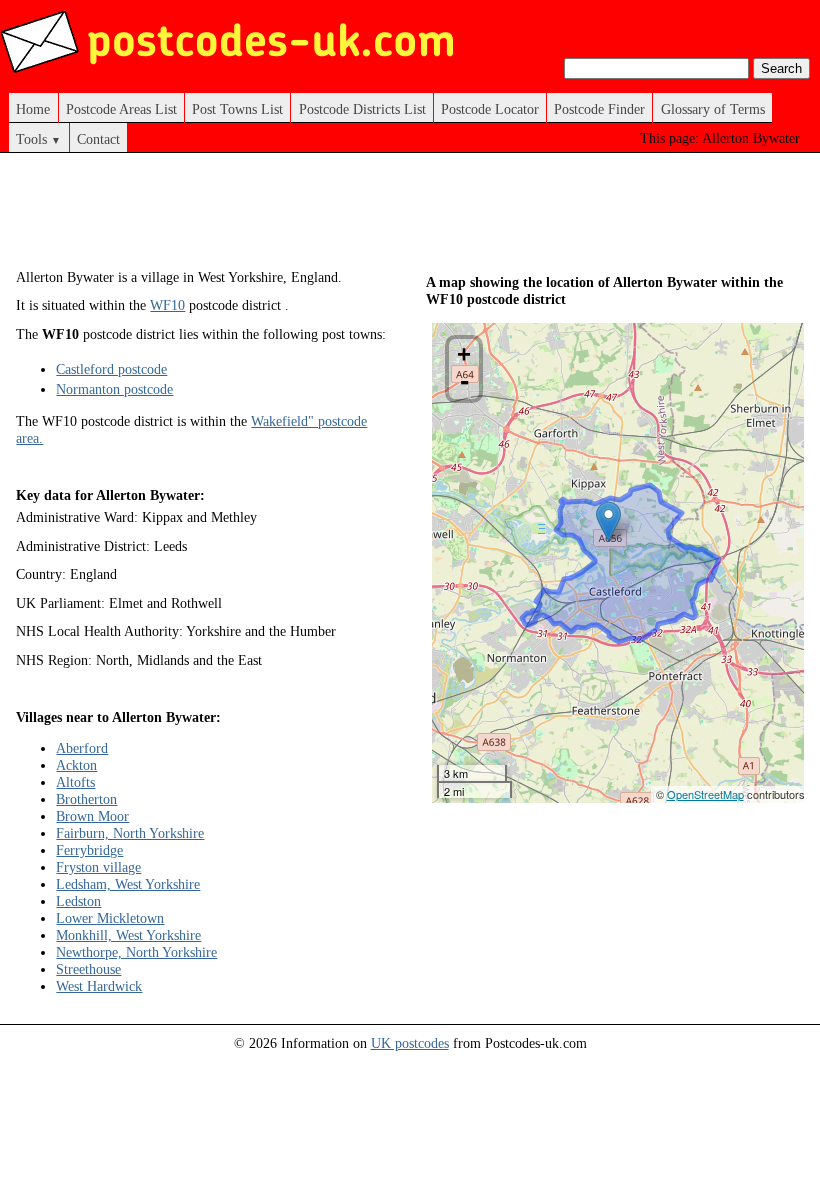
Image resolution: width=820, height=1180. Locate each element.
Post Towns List (237, 109)
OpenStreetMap (705, 794)
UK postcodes (410, 1043)
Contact (98, 139)
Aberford (82, 748)
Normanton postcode (114, 389)
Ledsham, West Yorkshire (128, 884)
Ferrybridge (89, 850)
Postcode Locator (490, 109)
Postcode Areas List (121, 109)
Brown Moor (92, 816)
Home (33, 109)
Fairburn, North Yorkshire (130, 833)
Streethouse (88, 969)
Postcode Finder (599, 109)
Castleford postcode (111, 369)
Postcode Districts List (362, 109)
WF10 (167, 305)
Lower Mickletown (110, 918)
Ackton (76, 765)
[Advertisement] (380, 218)
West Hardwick (99, 986)
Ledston (78, 901)
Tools (38, 139)
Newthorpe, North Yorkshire (136, 952)
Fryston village (98, 867)
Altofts (75, 782)
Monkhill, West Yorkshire (128, 935)
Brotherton (86, 799)
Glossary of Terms (713, 109)
